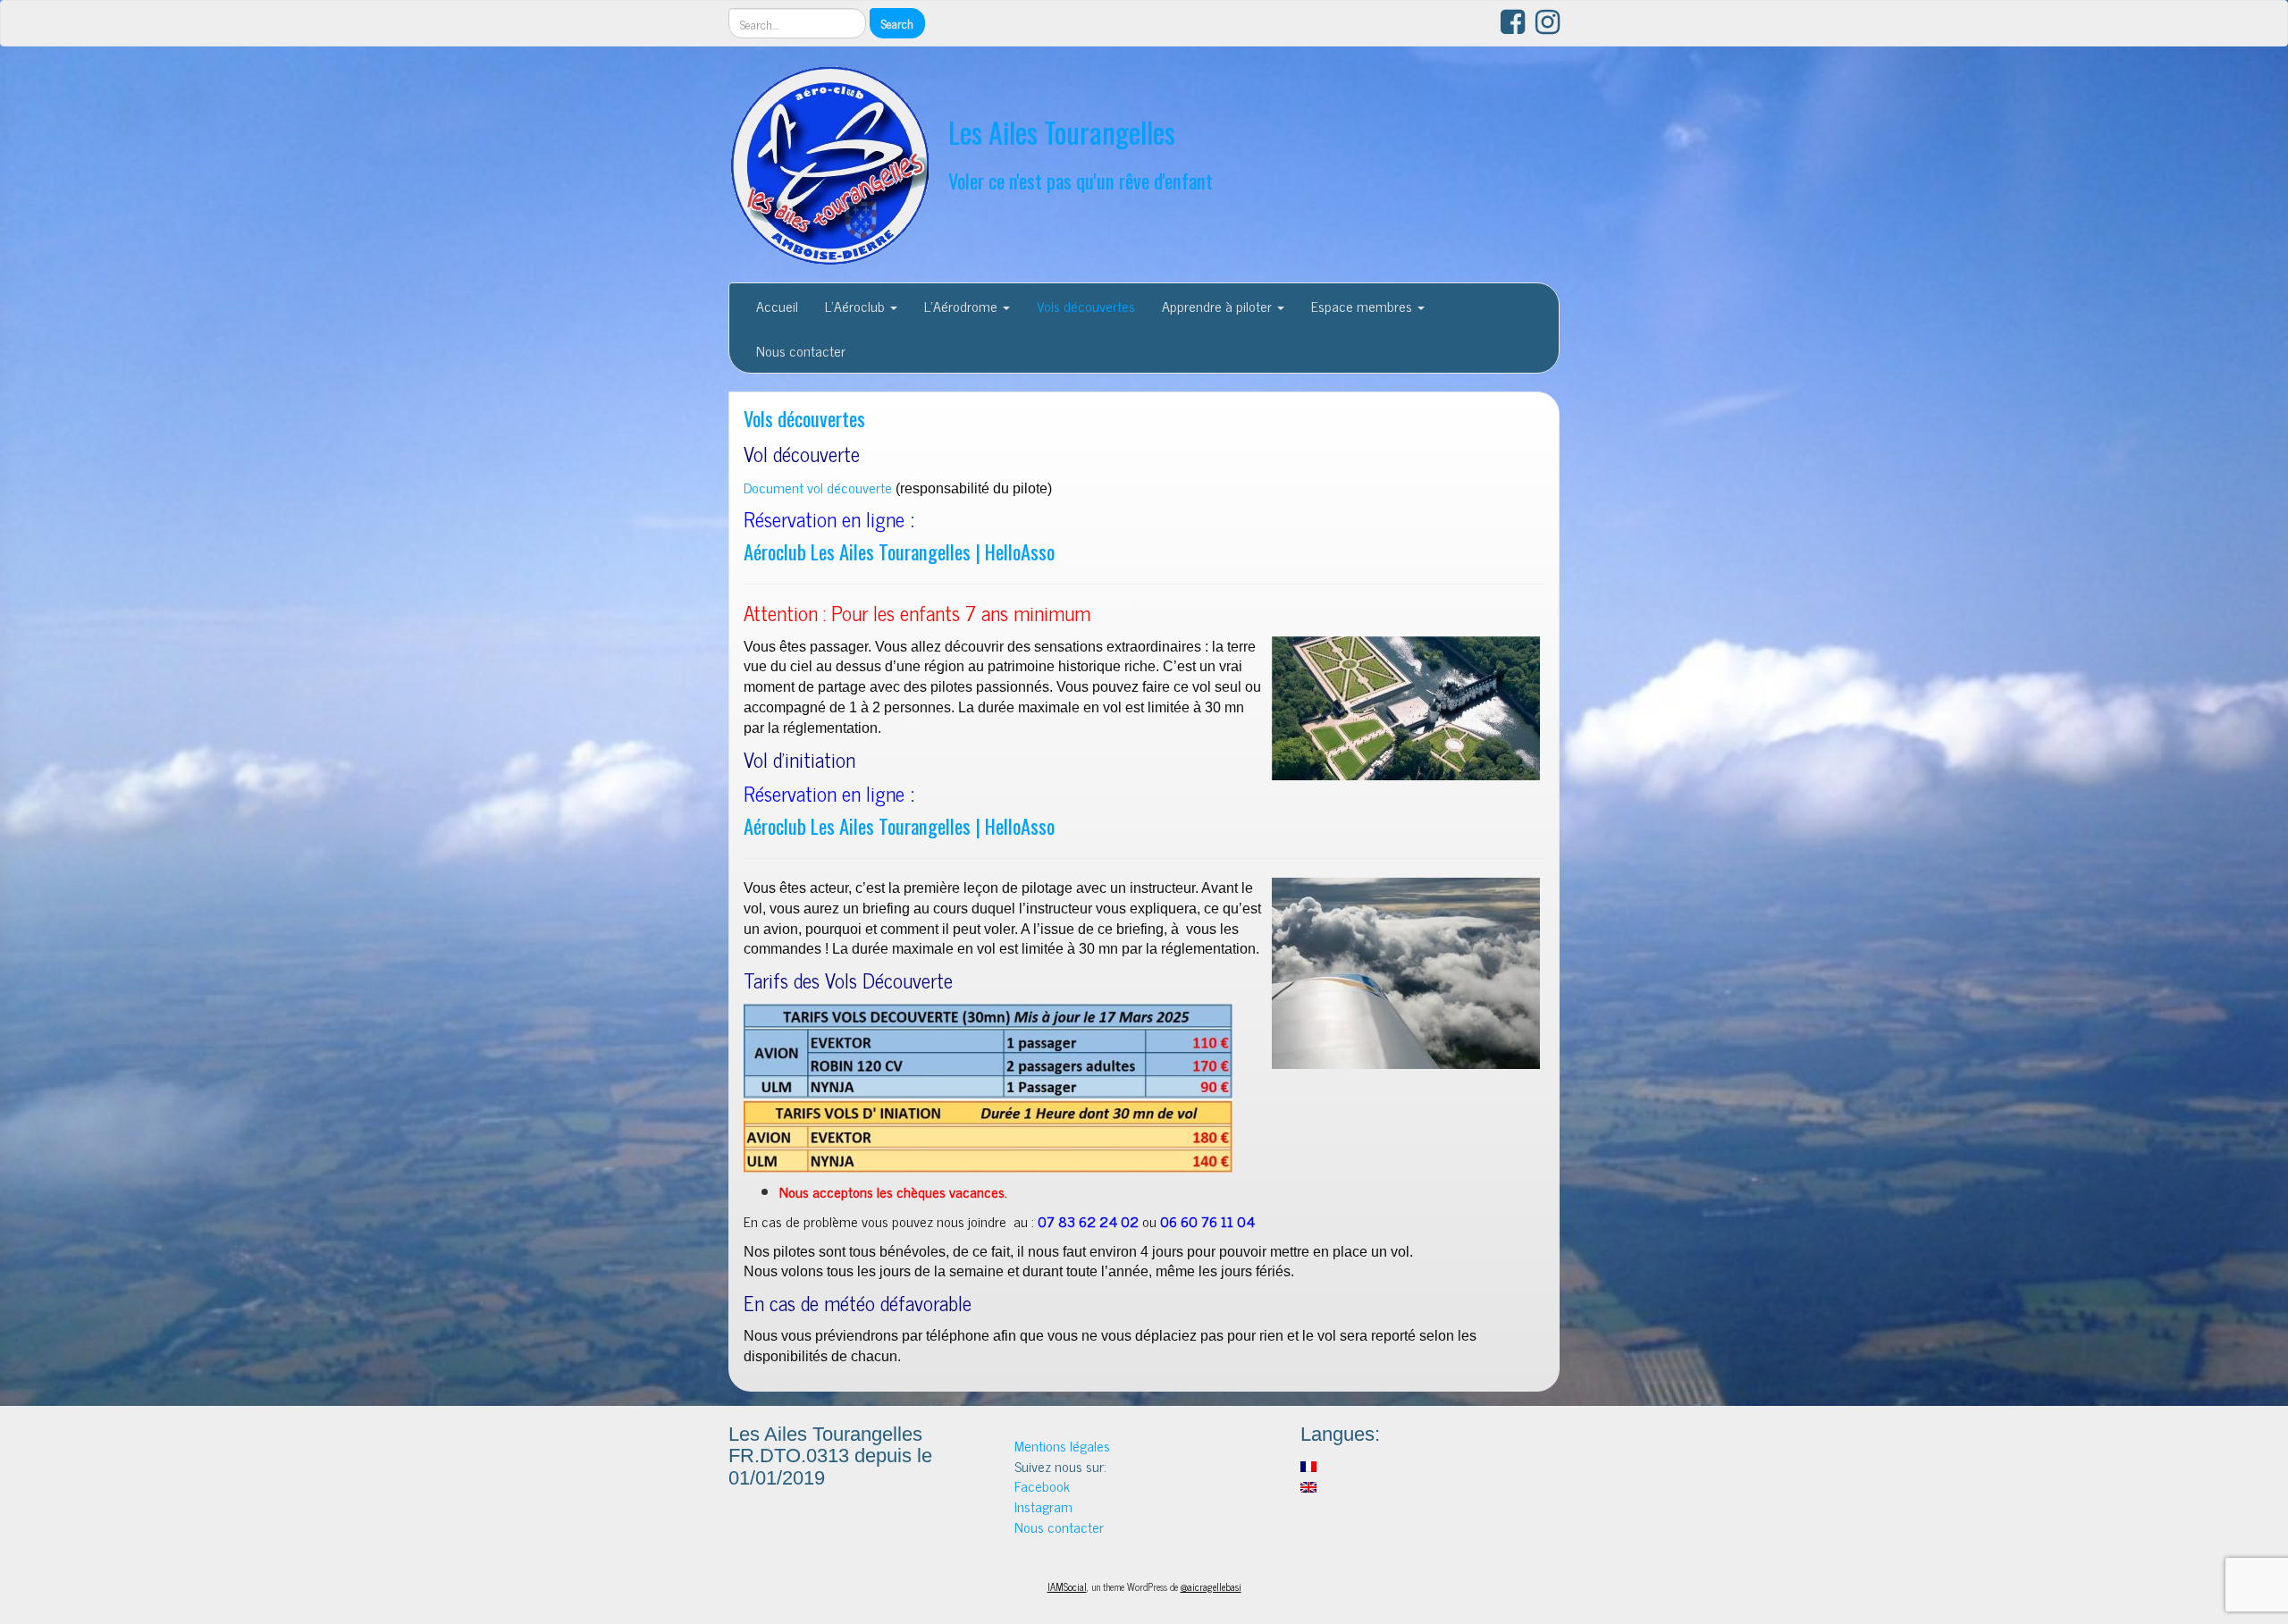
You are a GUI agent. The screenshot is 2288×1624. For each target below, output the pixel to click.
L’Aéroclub (857, 306)
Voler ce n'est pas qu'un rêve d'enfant (1081, 180)
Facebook (1042, 1485)
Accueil (777, 306)
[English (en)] (1308, 1485)
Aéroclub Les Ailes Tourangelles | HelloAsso (899, 551)
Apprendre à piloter (1219, 306)
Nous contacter (801, 350)
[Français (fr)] (1308, 1464)
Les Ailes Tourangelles (1062, 132)
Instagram (1043, 1506)
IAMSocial (1067, 1586)
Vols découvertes (1086, 306)
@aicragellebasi (1211, 1586)
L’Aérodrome (963, 306)
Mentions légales (1062, 1445)
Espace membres (1363, 306)
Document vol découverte (818, 487)
